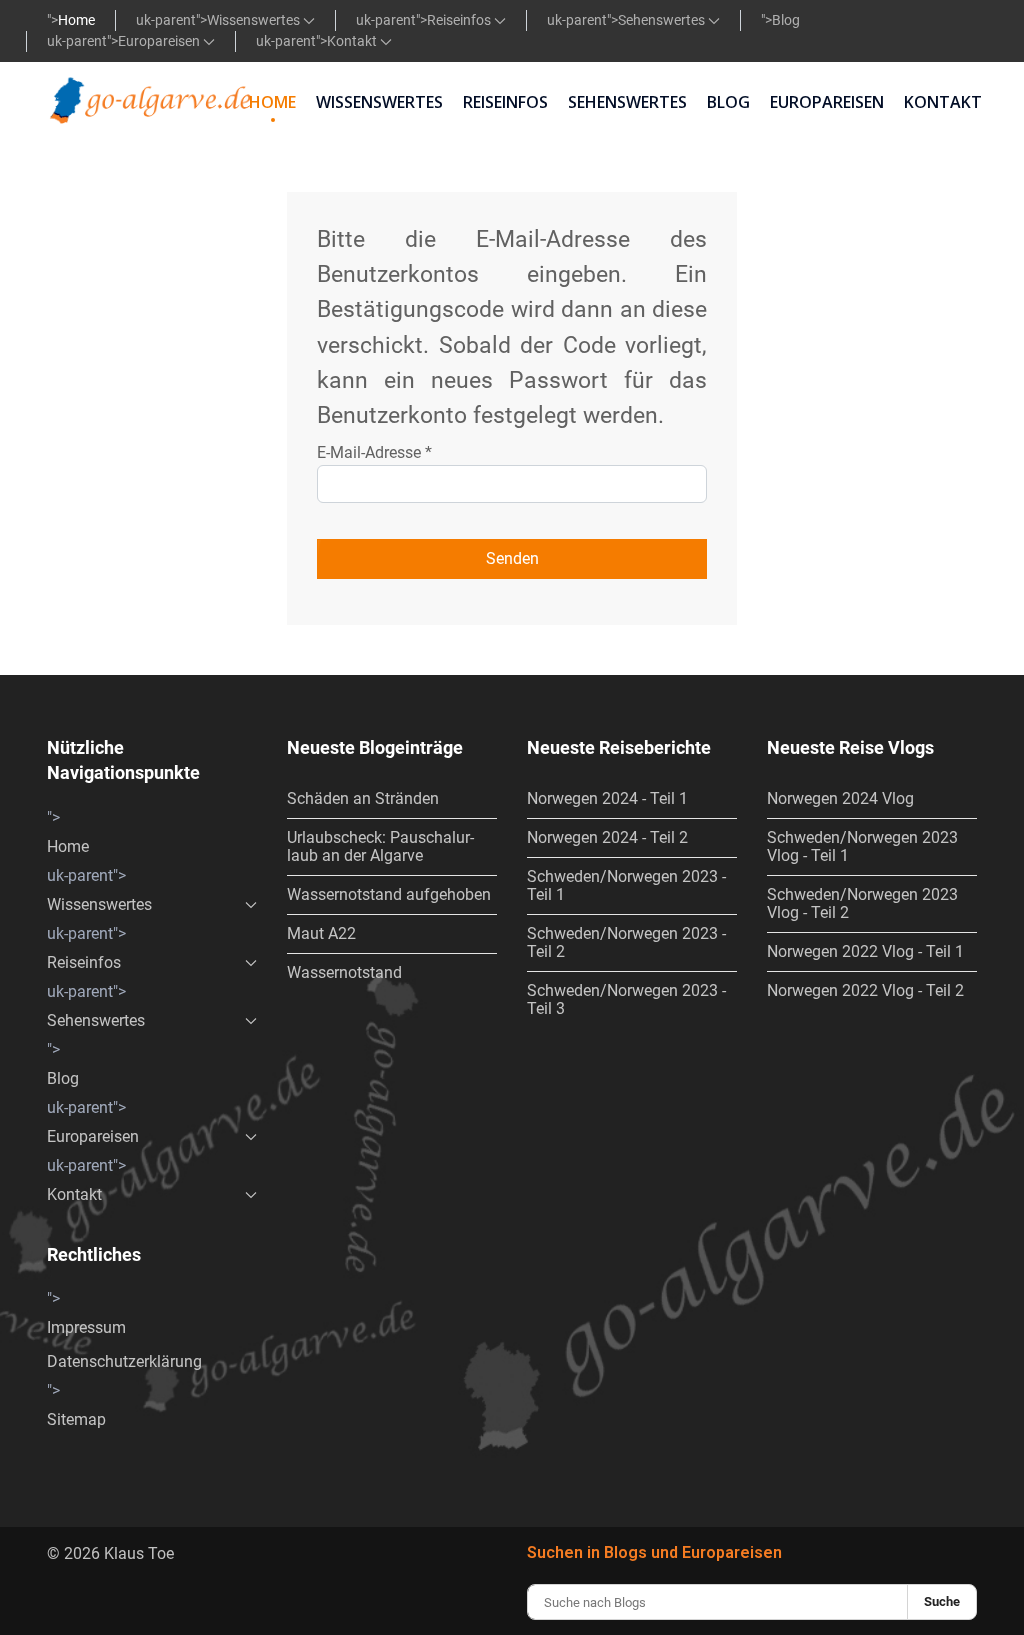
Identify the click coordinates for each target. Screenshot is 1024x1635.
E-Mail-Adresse (374, 452)
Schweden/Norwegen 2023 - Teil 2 (626, 942)
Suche (942, 1601)
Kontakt (353, 41)
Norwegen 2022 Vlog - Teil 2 (865, 990)
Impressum (86, 1327)
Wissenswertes (255, 20)
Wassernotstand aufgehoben (389, 894)
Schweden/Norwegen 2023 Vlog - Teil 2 (862, 903)
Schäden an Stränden (363, 798)
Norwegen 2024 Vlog (840, 798)
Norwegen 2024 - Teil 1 (607, 798)
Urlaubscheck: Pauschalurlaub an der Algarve (380, 846)
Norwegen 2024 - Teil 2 (607, 837)
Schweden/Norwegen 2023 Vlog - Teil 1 (862, 846)
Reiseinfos (460, 20)
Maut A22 (321, 933)
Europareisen (160, 41)
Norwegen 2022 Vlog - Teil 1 (865, 951)
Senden (512, 558)
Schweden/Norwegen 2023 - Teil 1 (626, 885)
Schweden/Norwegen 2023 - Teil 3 (626, 999)
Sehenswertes (663, 20)
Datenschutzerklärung (124, 1361)
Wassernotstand (344, 972)
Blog (786, 20)
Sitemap (76, 1419)
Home (76, 20)
